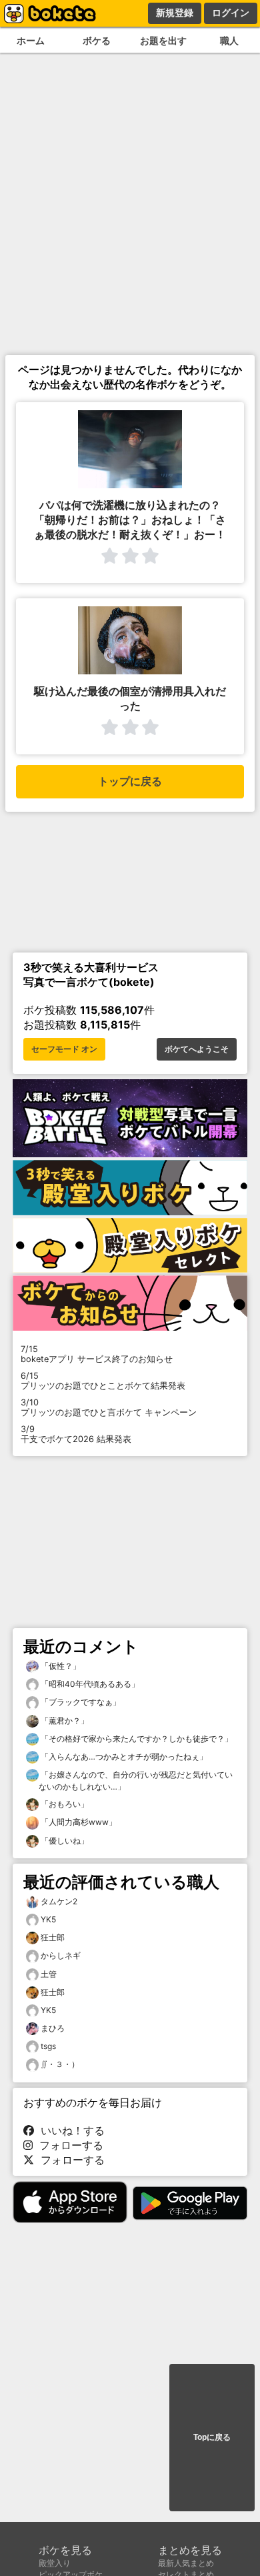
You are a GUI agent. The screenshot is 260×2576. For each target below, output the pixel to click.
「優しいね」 (64, 1841)
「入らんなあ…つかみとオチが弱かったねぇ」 (123, 1757)
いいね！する (69, 2130)
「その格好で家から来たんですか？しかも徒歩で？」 (136, 1739)
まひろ (53, 2028)
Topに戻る (212, 2437)
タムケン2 (59, 1901)
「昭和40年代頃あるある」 (89, 1684)
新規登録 (175, 13)
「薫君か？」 (64, 1721)
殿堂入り (55, 2563)
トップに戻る (130, 781)
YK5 (48, 1919)
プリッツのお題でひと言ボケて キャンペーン (109, 1407)
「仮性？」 (60, 1666)
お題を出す (163, 40)
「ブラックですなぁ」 (80, 1702)
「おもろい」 (64, 1804)
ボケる (97, 40)
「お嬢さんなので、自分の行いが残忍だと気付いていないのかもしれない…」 (136, 1781)
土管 (49, 1974)
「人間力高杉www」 (78, 1822)
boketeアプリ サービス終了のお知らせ (97, 1354)
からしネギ (61, 1955)
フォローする (68, 2145)
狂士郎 (53, 1937)
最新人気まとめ (186, 2563)
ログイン (231, 13)
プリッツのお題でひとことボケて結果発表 (103, 1381)
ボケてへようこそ (197, 1049)
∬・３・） (60, 2064)
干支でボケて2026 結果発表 (76, 1434)
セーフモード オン (64, 1049)
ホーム (31, 40)
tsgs (48, 2046)
